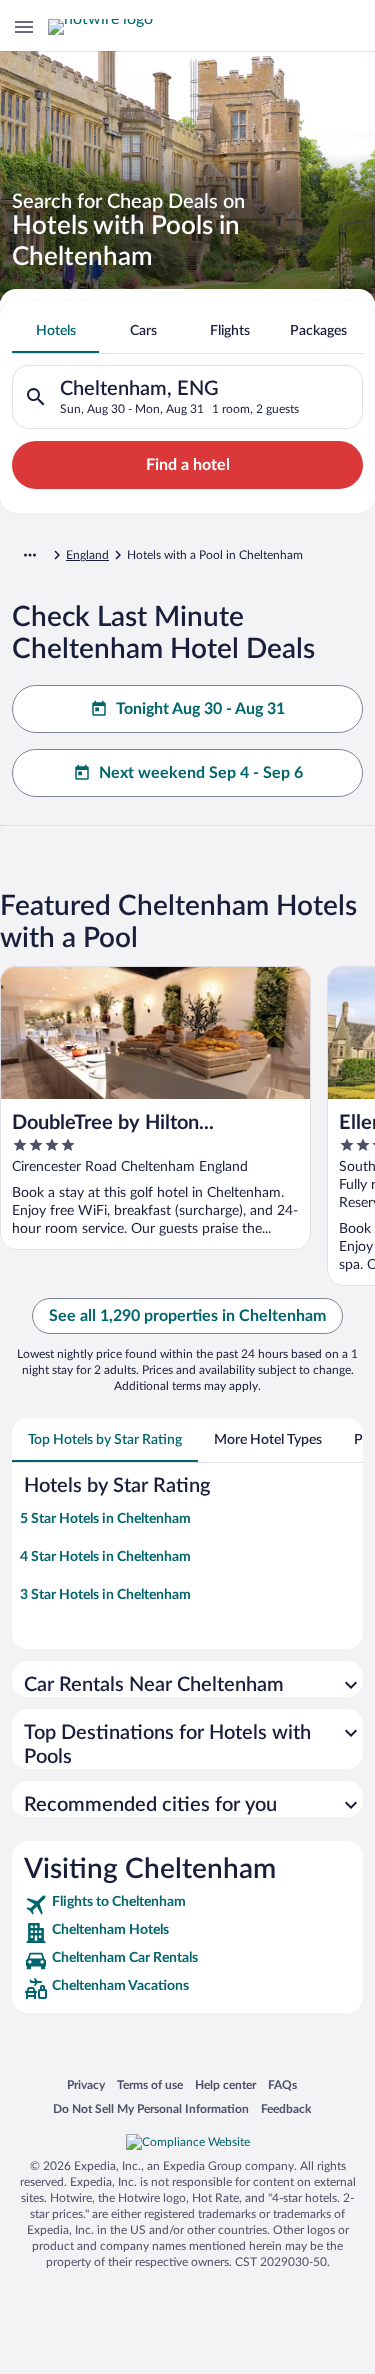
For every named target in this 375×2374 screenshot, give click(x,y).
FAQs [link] (282, 2084)
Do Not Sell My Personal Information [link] (151, 2108)
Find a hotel (188, 465)
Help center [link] (225, 2084)
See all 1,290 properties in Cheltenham (187, 1316)
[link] (187, 1905)
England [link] (87, 555)
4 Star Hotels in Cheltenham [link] (105, 1557)
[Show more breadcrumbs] (30, 555)
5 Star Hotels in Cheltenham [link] (105, 1519)
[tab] (55, 331)
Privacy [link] (86, 2084)
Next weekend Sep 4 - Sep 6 (201, 773)
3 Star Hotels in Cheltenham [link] (105, 1595)
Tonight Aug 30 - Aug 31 (200, 709)
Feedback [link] (286, 2108)
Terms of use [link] (150, 2084)
